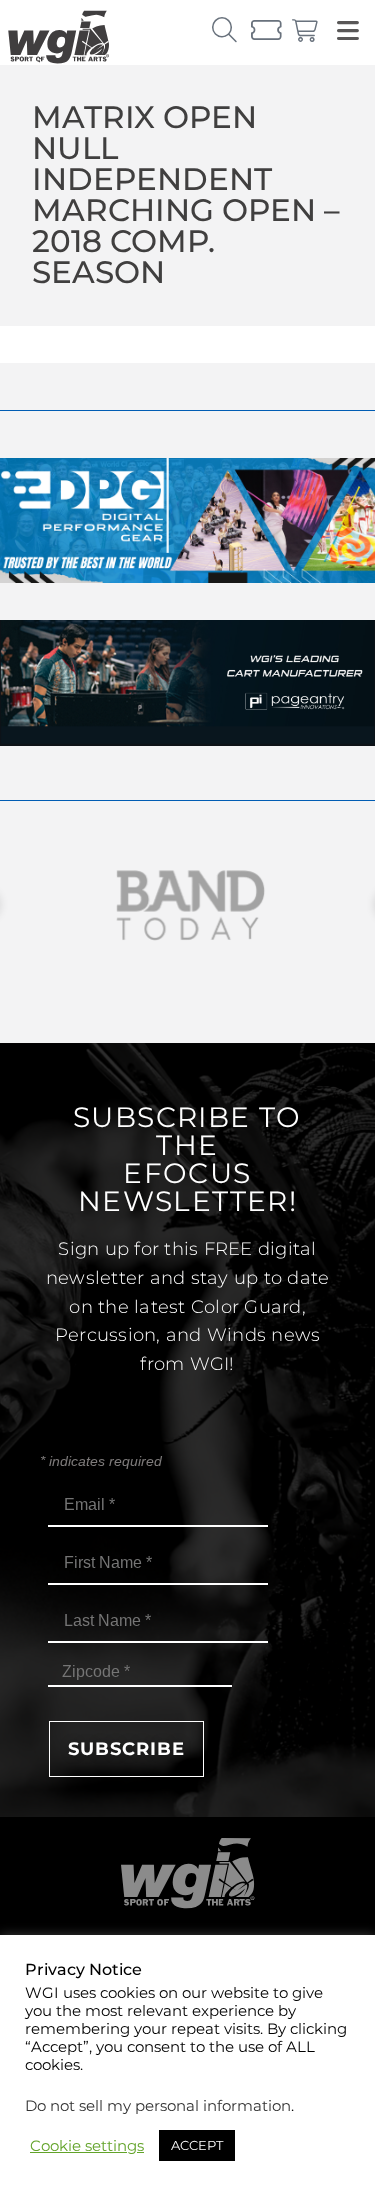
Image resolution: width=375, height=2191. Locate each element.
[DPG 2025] (187, 577)
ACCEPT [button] (197, 2145)
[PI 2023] (187, 740)
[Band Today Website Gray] (187, 905)
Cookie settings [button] (87, 2146)
